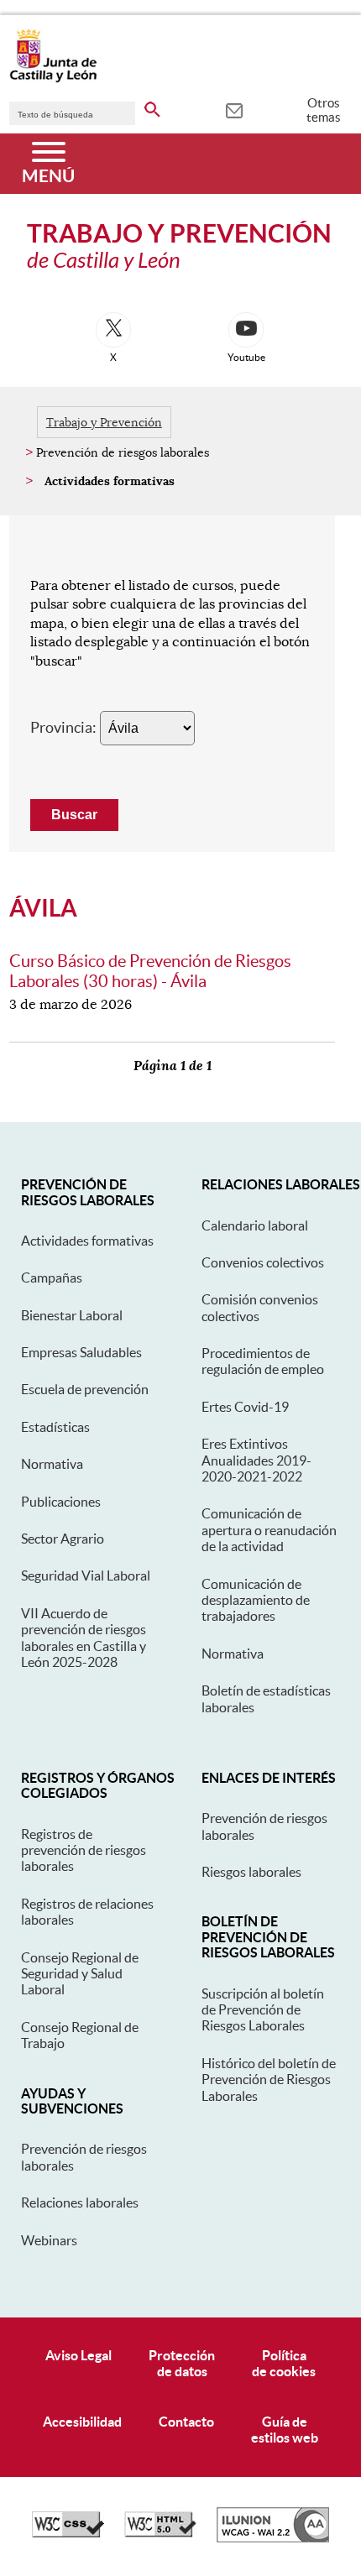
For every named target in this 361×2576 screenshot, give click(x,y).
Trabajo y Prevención (104, 422)
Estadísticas (55, 1427)
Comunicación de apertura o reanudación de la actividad (269, 1530)
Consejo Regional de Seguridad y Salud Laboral (80, 1974)
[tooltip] (234, 109)
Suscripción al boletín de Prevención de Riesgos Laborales (263, 2010)
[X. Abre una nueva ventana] (113, 330)
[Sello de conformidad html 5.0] (160, 2533)
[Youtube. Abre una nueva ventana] (246, 330)
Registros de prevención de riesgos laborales (84, 1850)
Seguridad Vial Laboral (86, 1575)
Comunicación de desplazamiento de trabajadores (256, 1600)
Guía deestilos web (285, 2430)
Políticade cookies (284, 2363)
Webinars (49, 2240)
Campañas (52, 1278)
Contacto (186, 2422)
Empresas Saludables (81, 1352)
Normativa (52, 1464)
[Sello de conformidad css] (68, 2533)
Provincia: (63, 727)
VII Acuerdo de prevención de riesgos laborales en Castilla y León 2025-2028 (84, 1638)
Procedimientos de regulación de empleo (263, 1361)
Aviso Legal (78, 2355)
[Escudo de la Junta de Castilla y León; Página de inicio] (53, 79)
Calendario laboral (255, 1225)
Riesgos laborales (251, 1872)
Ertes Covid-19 (245, 1407)
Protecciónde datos (182, 2363)
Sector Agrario (63, 1539)
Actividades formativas (87, 1241)
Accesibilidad (82, 2422)
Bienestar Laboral (72, 1315)
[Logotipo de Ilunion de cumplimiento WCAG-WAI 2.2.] (273, 2538)
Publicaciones (61, 1502)
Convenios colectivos (263, 1262)
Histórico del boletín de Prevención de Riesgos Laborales (269, 2080)
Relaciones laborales (80, 2202)
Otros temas (324, 110)
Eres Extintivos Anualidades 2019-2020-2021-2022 (256, 1460)
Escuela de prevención (85, 1389)
